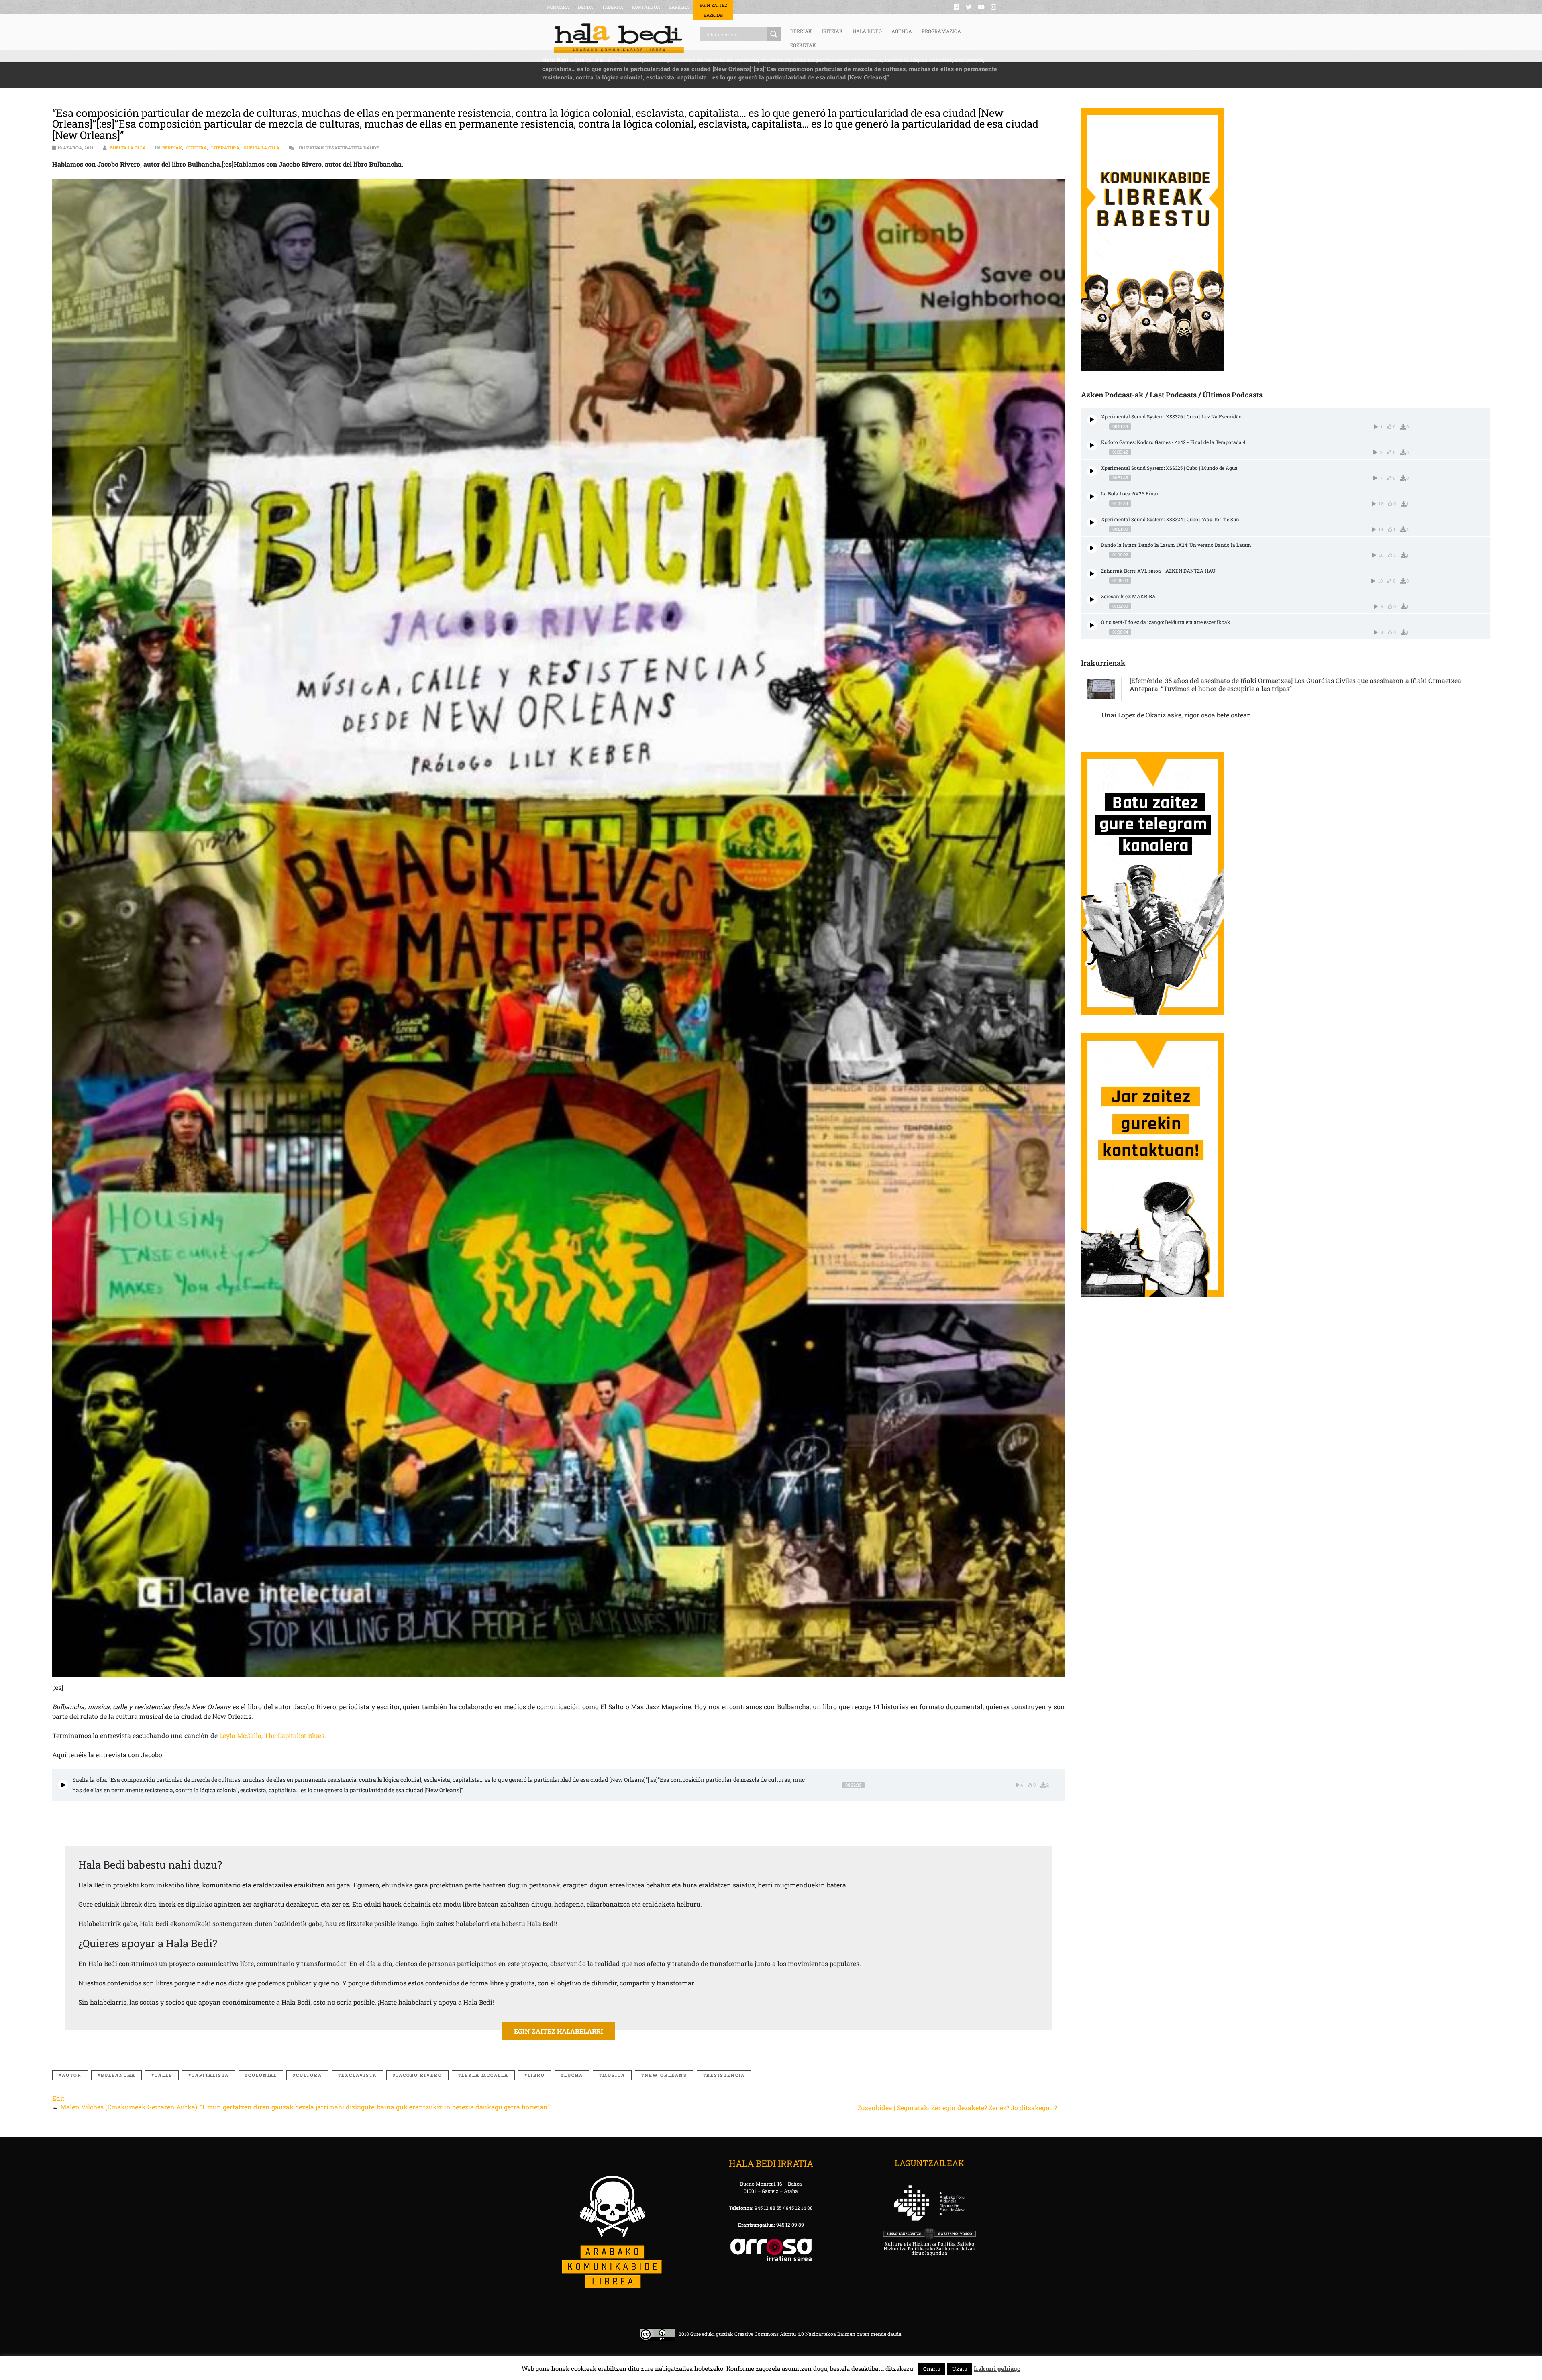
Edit (58, 2098)
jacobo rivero (419, 2075)
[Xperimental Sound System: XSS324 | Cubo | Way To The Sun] (1092, 523)
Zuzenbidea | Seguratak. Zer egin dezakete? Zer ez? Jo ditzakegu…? (957, 2108)
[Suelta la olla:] (63, 1785)
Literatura (225, 148)
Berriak (172, 148)
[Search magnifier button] (774, 34)
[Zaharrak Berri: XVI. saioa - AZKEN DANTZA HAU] (1092, 574)
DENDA (585, 7)
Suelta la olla (128, 148)
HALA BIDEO (867, 31)
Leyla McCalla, (273, 1735)
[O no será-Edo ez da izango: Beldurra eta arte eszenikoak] (1092, 625)
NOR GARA (558, 7)
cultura (309, 2075)
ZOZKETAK (803, 45)
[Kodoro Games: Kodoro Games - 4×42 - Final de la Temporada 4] (1092, 445)
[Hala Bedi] (619, 38)
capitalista (210, 2075)
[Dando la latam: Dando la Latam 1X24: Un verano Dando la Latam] (1092, 548)
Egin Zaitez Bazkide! (713, 10)
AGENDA (902, 31)
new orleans (666, 2075)
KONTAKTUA (646, 7)
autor (72, 2075)
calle (163, 2075)
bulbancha (118, 2075)
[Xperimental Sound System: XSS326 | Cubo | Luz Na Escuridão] (1092, 420)
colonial (262, 2075)
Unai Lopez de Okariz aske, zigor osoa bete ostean (1176, 715)
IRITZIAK (832, 31)
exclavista (359, 2075)
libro (536, 2075)
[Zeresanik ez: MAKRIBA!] (1092, 600)
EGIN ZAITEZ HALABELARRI (559, 2031)
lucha (574, 2075)
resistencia (726, 2075)
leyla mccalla (485, 2075)
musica (614, 2075)
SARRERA (679, 7)
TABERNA (613, 7)
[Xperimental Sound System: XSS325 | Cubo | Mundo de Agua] (1092, 471)
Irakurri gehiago (997, 2368)
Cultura (197, 148)
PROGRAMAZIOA (941, 31)
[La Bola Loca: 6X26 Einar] (1092, 497)
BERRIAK (801, 31)
